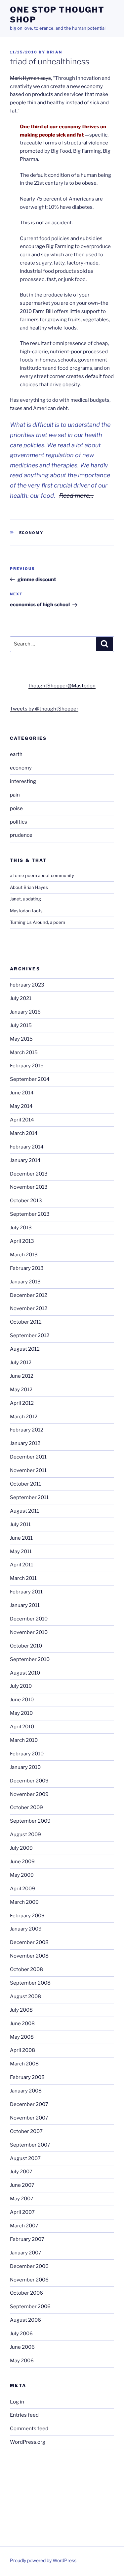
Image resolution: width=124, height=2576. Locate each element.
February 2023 (27, 985)
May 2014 (21, 1106)
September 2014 (30, 1079)
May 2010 (21, 1713)
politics (19, 822)
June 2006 (22, 2347)
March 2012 (24, 1417)
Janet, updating (25, 899)
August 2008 (25, 1996)
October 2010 (26, 1646)
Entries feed (24, 2415)
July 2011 (20, 1524)
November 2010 (29, 1632)
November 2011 (28, 1470)
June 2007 (22, 2185)
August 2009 (25, 1835)
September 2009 (30, 1821)
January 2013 (25, 1282)
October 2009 (26, 1807)
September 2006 (30, 2307)
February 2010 (27, 1754)
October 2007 (26, 2131)
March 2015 (24, 1052)
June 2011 (21, 1538)
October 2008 (26, 1969)
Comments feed (29, 2429)
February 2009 (27, 1916)
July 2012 (21, 1363)
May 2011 (21, 1552)
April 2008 (22, 2050)
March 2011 (23, 1578)
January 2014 (25, 1160)
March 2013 (24, 1255)
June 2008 (22, 2024)
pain (15, 795)
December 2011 (28, 1457)
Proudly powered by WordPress (43, 2560)
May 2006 (22, 2361)
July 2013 (21, 1228)
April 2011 (21, 1565)
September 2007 (30, 2145)
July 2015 (21, 1025)
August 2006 (25, 2320)
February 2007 (27, 2239)
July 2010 (21, 1686)
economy (31, 533)
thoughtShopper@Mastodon (62, 686)
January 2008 (26, 2091)
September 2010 (30, 1659)
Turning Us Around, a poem (38, 922)
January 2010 (25, 1767)
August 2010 (25, 1673)
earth (16, 754)
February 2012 (27, 1430)
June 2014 (22, 1093)
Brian (54, 52)
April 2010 (22, 1727)
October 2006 (26, 2293)
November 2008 (29, 1956)
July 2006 (21, 2334)
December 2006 (29, 2266)
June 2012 (22, 1376)
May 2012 (21, 1390)
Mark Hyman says (30, 78)
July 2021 (21, 998)
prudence (21, 835)
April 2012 (22, 1403)
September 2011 (29, 1497)
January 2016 (25, 1012)
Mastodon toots (26, 911)
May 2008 (22, 2037)
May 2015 (21, 1039)
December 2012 (29, 1295)
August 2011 (24, 1511)
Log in (17, 2402)
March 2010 (24, 1740)
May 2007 (22, 2199)
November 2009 (29, 1794)
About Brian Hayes (29, 887)
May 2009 (22, 1875)
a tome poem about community (42, 875)
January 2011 (25, 1605)
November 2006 (29, 2280)
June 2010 (22, 1700)
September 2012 (30, 1335)
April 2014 (22, 1120)
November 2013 (29, 1187)
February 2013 (27, 1268)
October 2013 (26, 1201)
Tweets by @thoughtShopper (44, 709)
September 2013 (30, 1214)
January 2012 (25, 1443)
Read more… (76, 496)
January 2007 (26, 2253)
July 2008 (21, 2010)
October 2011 (25, 1484)
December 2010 (29, 1619)
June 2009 (22, 1862)
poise (16, 808)
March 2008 (24, 2064)
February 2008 (27, 2077)
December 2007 (29, 2104)
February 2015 (27, 1066)
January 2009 (26, 1929)
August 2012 (25, 1349)
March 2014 (24, 1133)
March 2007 (24, 2226)
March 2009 (24, 1902)
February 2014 (27, 1147)
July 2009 (21, 1848)
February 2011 (26, 1592)
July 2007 (21, 2172)
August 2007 (25, 2158)
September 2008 (30, 1983)
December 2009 (29, 1781)
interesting (23, 781)
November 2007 (29, 2118)
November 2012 (29, 1308)
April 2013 (22, 1241)
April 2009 (22, 1889)
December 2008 (29, 1942)
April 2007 (22, 2212)
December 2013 (29, 1174)
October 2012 (26, 1322)
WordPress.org (28, 2442)
